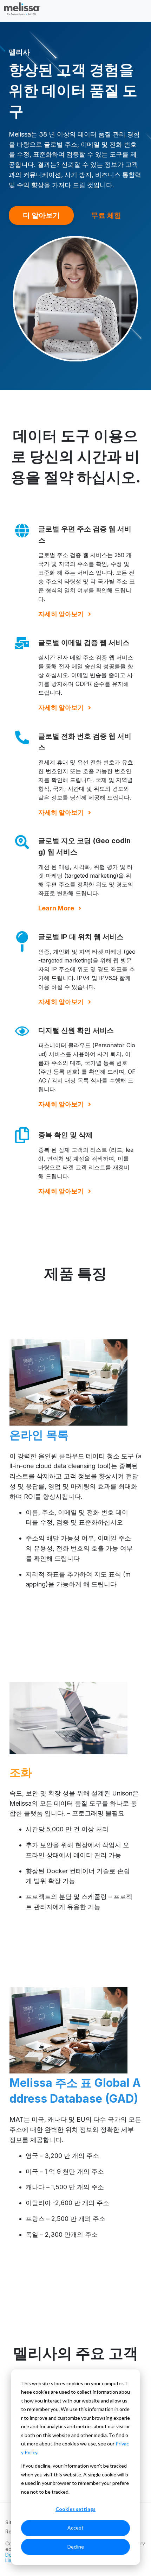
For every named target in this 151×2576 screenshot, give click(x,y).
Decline (76, 2547)
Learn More (56, 908)
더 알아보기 (41, 215)
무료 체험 (106, 215)
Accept (75, 2528)
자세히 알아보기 (61, 614)
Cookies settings (75, 2509)
